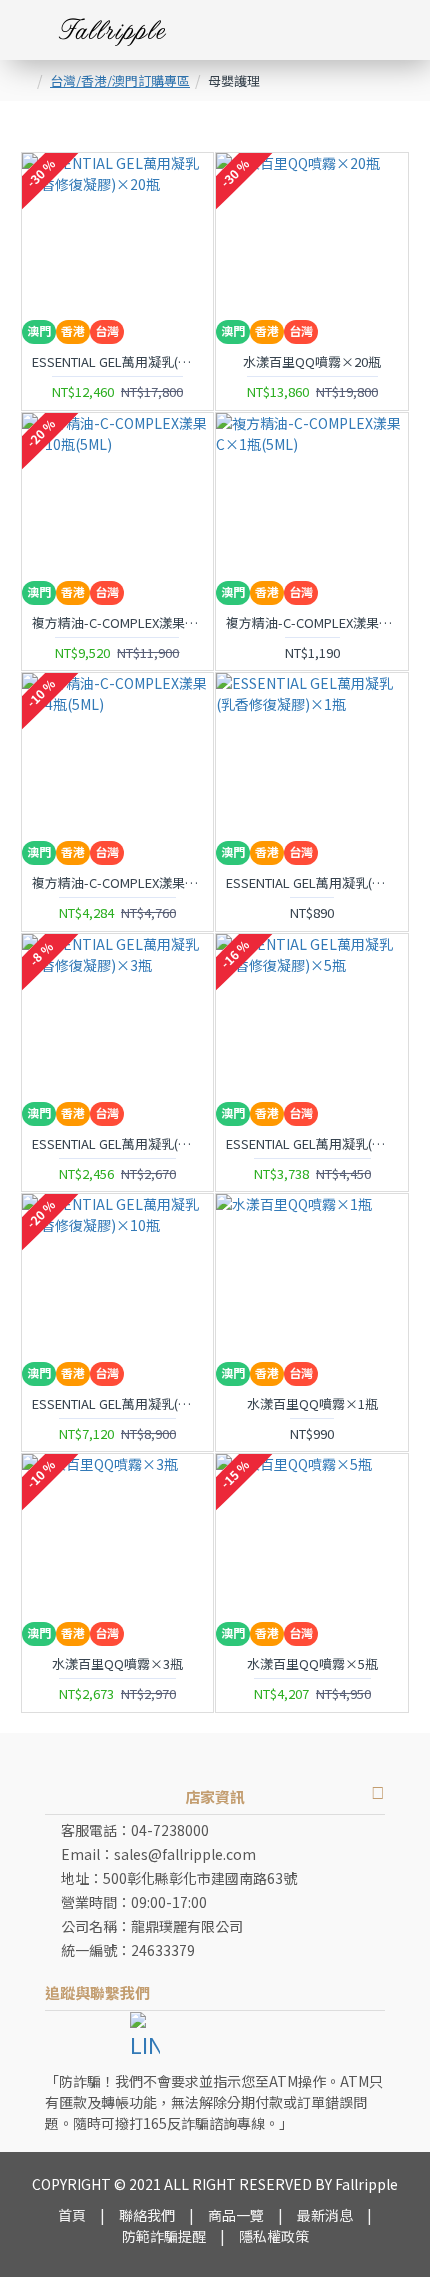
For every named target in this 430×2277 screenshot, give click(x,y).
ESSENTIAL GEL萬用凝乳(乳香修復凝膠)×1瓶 (312, 883)
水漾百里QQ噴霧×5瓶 (312, 1664)
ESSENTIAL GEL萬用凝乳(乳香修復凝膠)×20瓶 (118, 362)
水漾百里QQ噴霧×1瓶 (312, 1404)
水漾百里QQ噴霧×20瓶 (312, 362)
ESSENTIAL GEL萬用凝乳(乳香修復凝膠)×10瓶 (118, 1404)
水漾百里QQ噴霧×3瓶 (117, 1664)
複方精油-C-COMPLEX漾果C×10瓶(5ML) (118, 623)
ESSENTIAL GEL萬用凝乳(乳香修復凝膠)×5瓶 (312, 1144)
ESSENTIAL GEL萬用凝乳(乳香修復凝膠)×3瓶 (118, 1144)
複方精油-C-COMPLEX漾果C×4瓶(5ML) (118, 883)
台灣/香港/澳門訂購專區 (120, 80)
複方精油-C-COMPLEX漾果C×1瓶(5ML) (312, 623)
